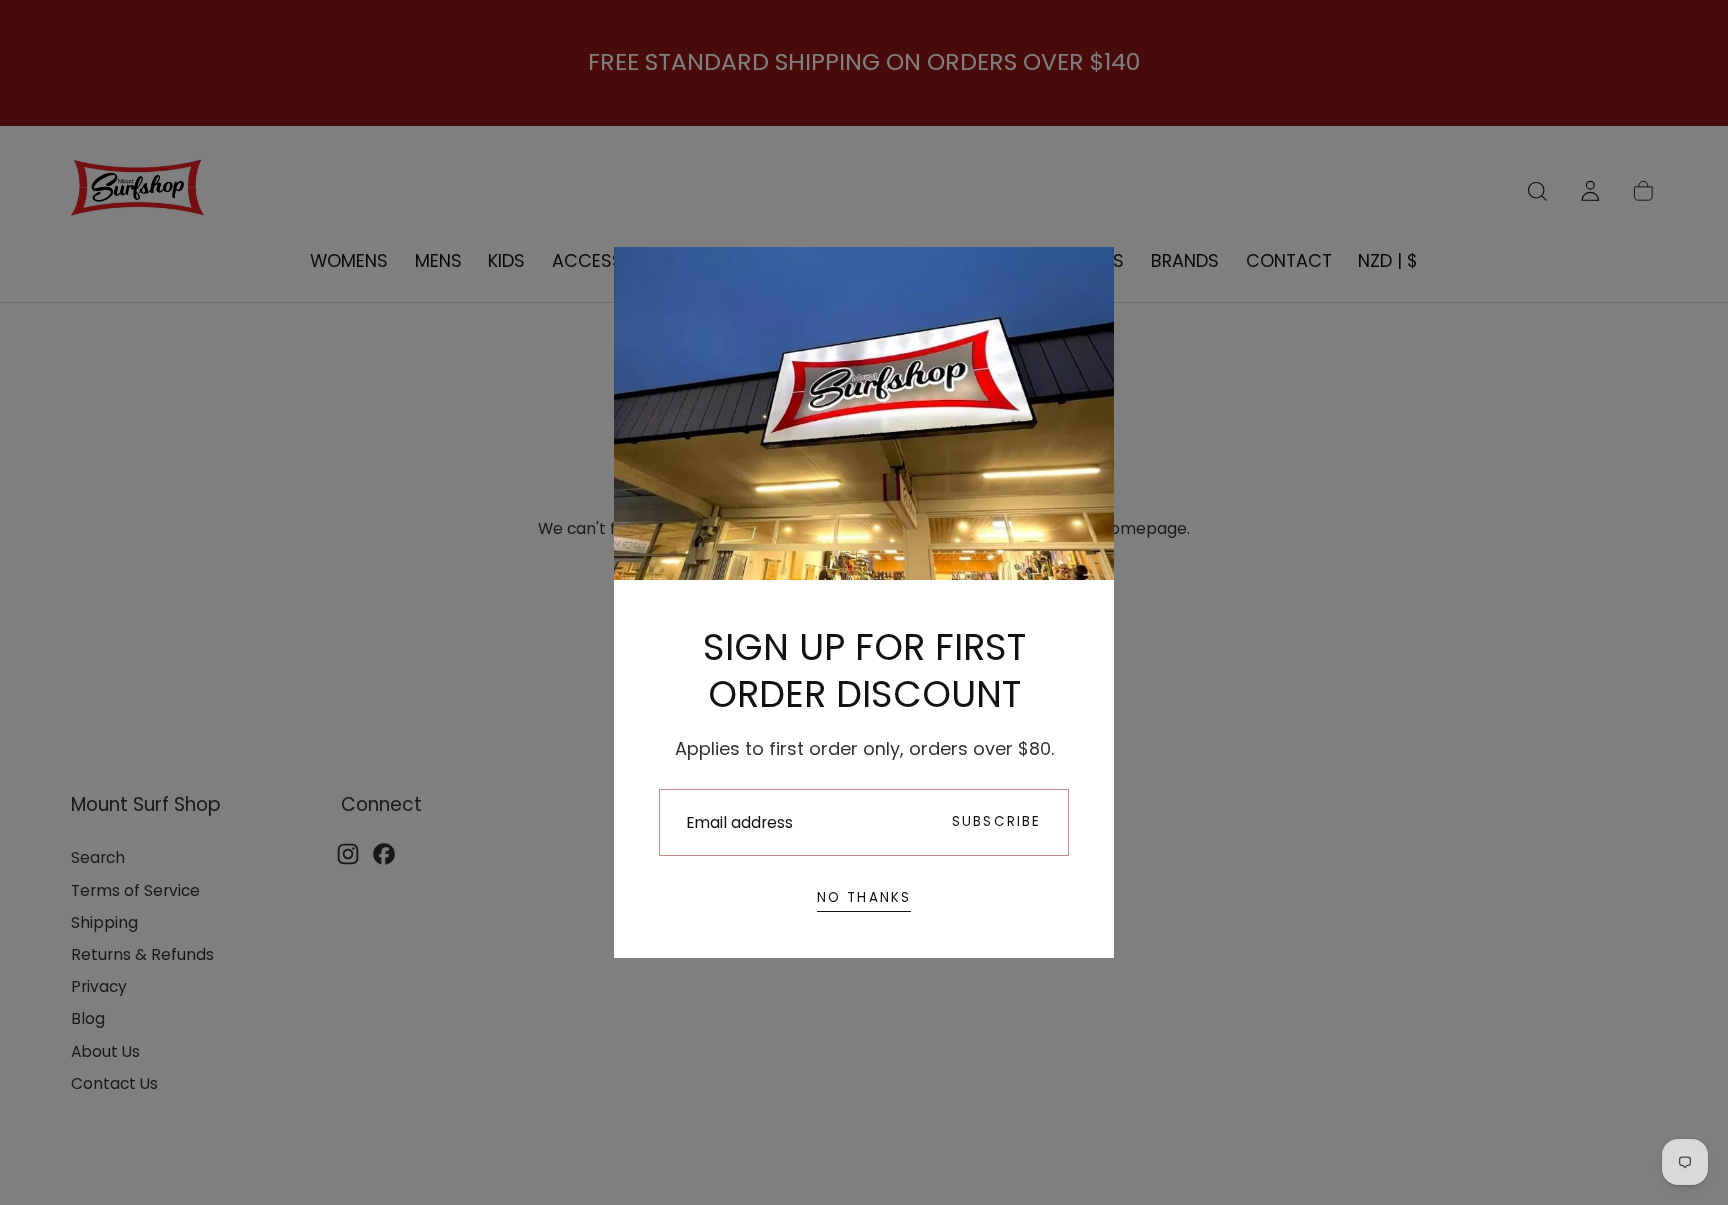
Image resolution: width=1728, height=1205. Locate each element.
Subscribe (997, 821)
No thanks (864, 897)
